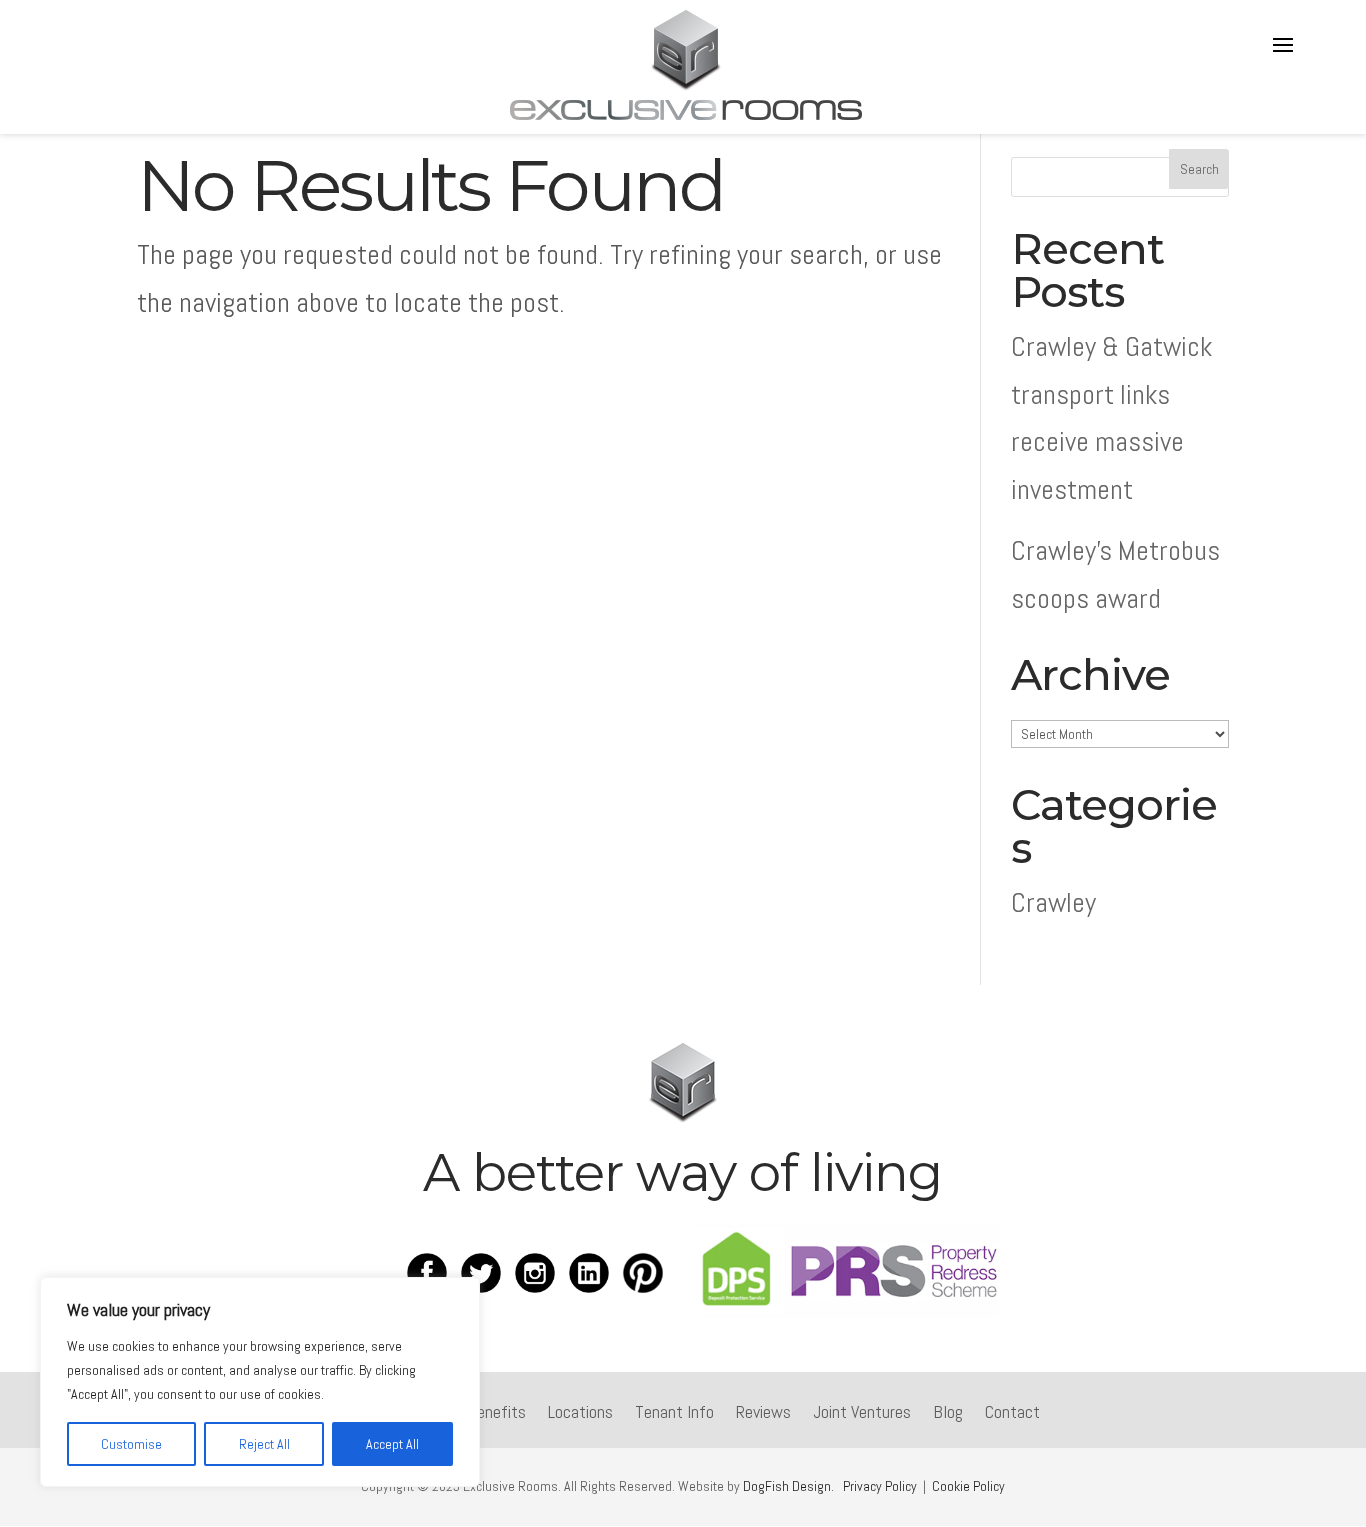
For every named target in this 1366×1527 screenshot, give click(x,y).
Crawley (1053, 902)
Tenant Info (674, 1414)
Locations (580, 1414)
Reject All (264, 1444)
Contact (1012, 1414)
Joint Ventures (862, 1414)
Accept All (392, 1444)
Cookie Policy (968, 1486)
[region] (260, 1382)
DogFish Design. (788, 1486)
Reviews (763, 1414)
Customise (131, 1444)
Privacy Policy (880, 1486)
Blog (948, 1414)
